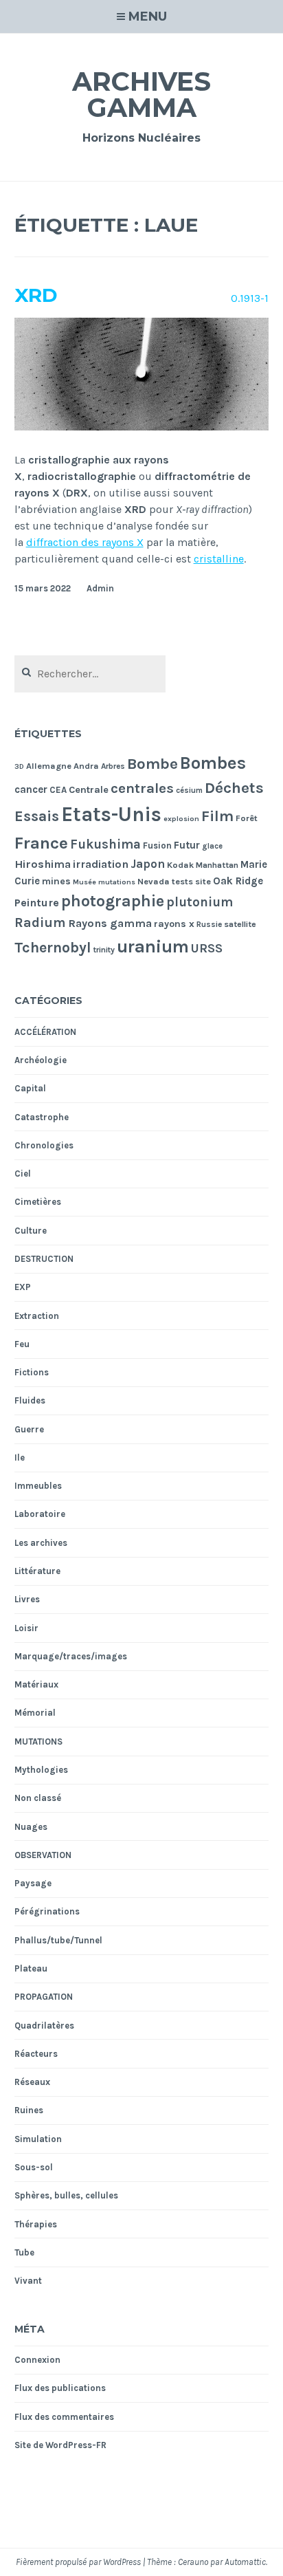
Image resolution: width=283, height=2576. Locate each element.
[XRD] (142, 427)
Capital (30, 1088)
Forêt (247, 818)
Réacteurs (36, 2054)
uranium (153, 946)
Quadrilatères (44, 2026)
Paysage (33, 1883)
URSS (207, 948)
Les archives (41, 1543)
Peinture (37, 903)
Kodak (180, 865)
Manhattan (217, 865)
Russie (209, 924)
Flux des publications (60, 2388)
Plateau (31, 1968)
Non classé (38, 1798)
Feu (22, 1344)
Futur (187, 845)
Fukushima (105, 844)
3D (19, 766)
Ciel (23, 1174)
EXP (23, 1287)
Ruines (29, 2110)
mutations (117, 882)
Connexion (37, 2360)
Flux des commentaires (64, 2417)
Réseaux (32, 2082)
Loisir (26, 1628)
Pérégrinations (47, 1911)
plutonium (200, 902)
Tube (24, 2252)
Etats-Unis (111, 814)
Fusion (157, 845)
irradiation (101, 864)
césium (189, 790)
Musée (84, 882)
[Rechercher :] (90, 674)
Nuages (31, 1827)
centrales (142, 788)
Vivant (28, 2281)
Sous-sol (34, 2167)
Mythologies (41, 1770)
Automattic (245, 2562)
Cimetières (38, 1202)
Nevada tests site (174, 881)
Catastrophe (42, 1117)
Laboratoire (40, 1514)
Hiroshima (43, 864)
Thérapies (36, 2224)
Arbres (113, 766)
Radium (40, 923)
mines (56, 881)
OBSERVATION (43, 1855)
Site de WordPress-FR (60, 2445)
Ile (20, 1458)
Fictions (32, 1372)
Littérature (37, 1571)
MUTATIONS (38, 1742)
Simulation (38, 2139)
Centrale (89, 790)
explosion (181, 819)
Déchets (234, 788)
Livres (27, 1599)
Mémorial (35, 1713)
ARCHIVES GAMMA (141, 95)
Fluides (30, 1400)
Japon (148, 864)
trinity (104, 950)
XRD (36, 295)
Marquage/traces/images (71, 1656)
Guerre (29, 1429)
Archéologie (41, 1060)
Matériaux (36, 1684)
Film (217, 816)
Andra (86, 766)
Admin (100, 588)
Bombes (213, 763)
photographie (113, 901)
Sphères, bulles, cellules (66, 2195)
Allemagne (49, 766)
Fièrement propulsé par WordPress (78, 2562)
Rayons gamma (110, 923)
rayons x (174, 924)
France (41, 843)
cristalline (219, 559)
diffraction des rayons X (85, 542)
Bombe (152, 764)
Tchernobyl (53, 947)
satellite (240, 924)
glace (212, 846)
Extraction (37, 1316)
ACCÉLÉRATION (45, 1032)
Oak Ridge (238, 881)
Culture (31, 1231)
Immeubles (38, 1486)
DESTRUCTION (44, 1259)
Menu (148, 17)
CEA (58, 790)
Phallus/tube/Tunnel (58, 1940)
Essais (37, 816)
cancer (31, 789)
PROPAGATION (44, 1997)
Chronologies (44, 1145)
